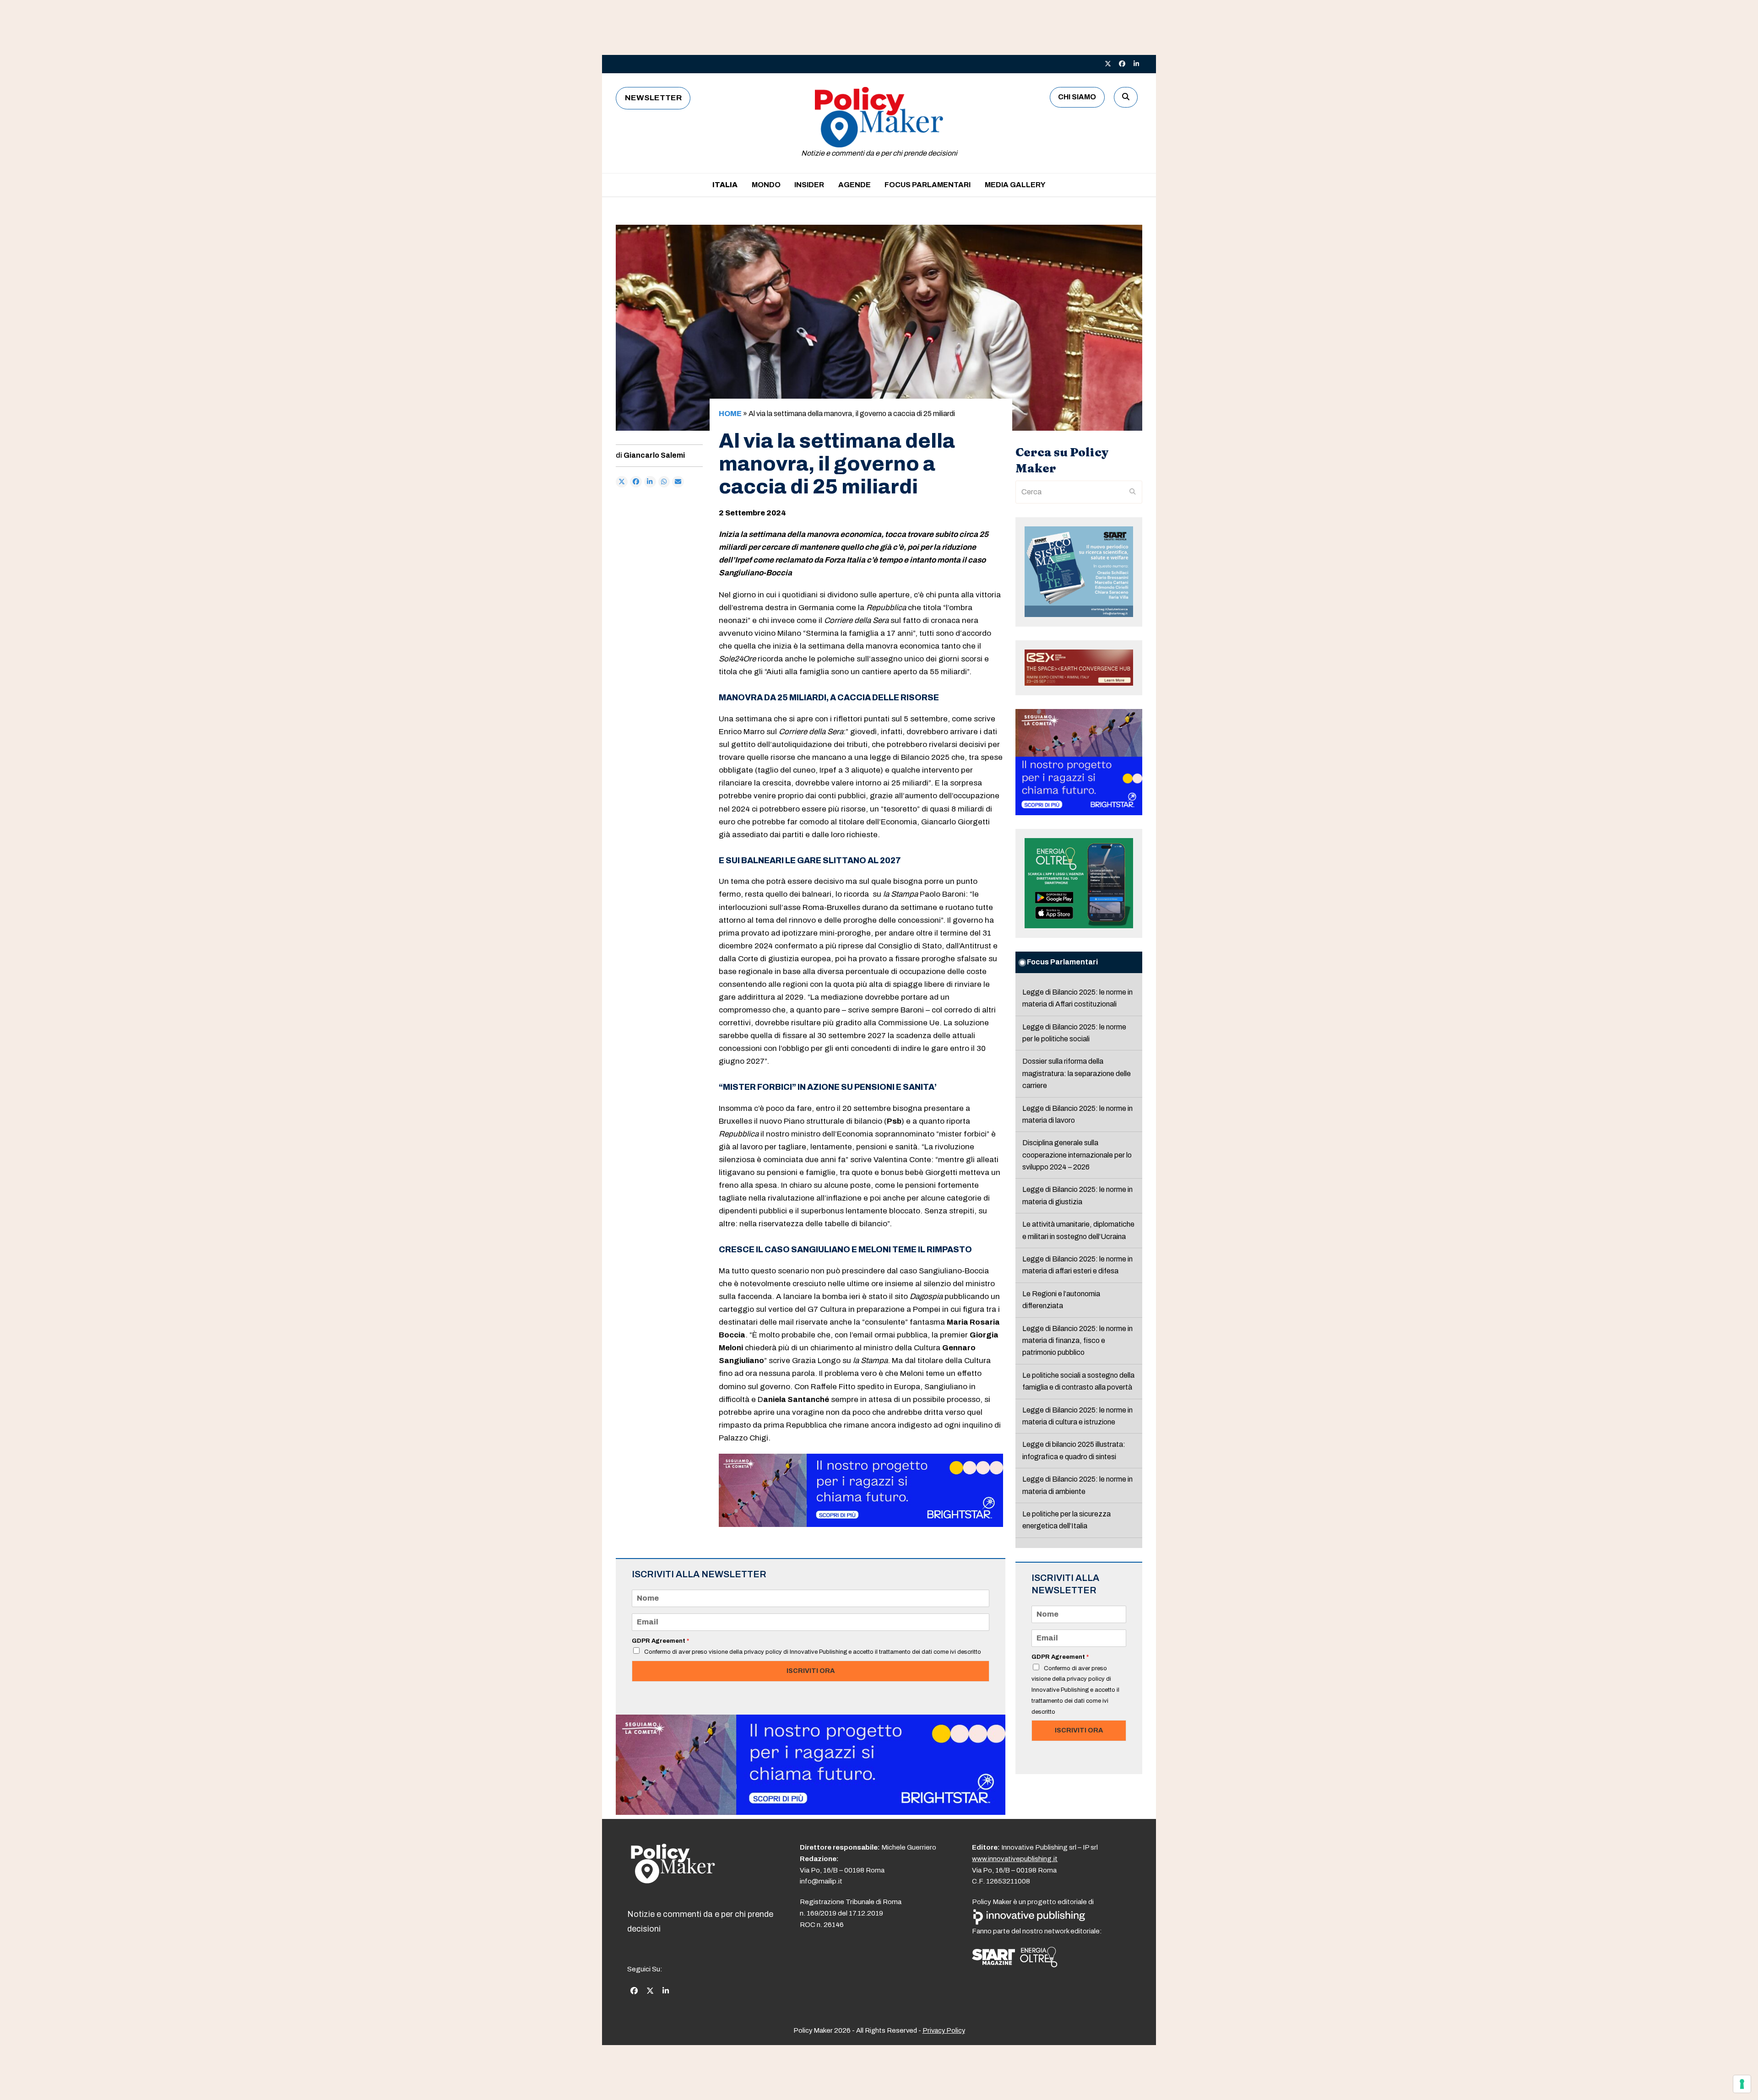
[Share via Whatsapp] (664, 482)
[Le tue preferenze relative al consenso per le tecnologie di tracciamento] (1742, 2084)
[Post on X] (622, 482)
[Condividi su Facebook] (636, 482)
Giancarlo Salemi (654, 455)
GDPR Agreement (660, 1641)
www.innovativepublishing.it (1015, 1858)
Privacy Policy (944, 2030)
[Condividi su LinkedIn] (650, 482)
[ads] (861, 1524)
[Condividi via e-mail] (678, 482)
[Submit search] (1133, 492)
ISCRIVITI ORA (811, 1671)
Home (730, 414)
